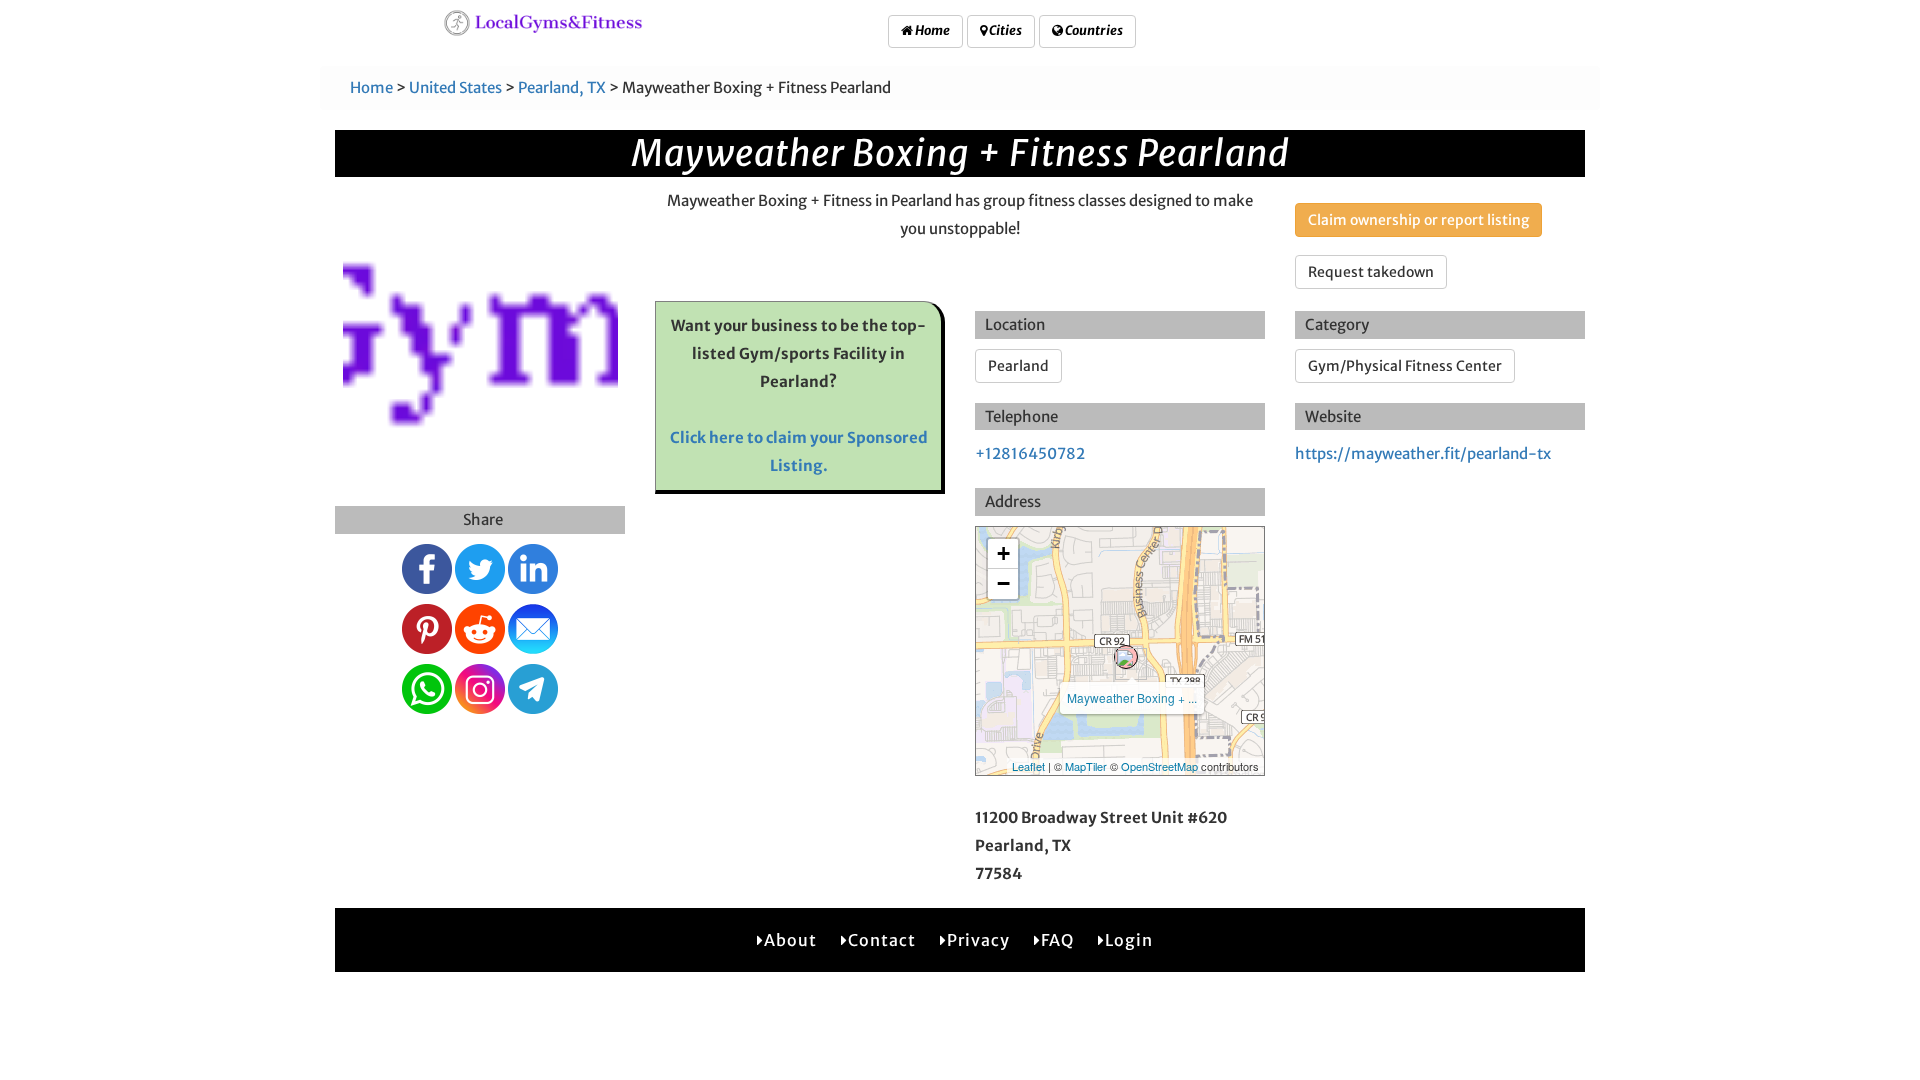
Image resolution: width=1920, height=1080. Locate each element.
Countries (1093, 30)
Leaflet (1028, 766)
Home (931, 30)
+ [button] (1003, 553)
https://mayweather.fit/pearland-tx (1423, 453)
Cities (1004, 30)
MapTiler (1086, 766)
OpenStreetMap (1159, 766)
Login (1129, 940)
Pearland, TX (562, 87)
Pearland (1018, 366)
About (790, 940)
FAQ (1057, 940)
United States (455, 87)
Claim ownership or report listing (1418, 220)
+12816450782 (1030, 453)
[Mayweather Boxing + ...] (1126, 657)
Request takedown (1371, 272)
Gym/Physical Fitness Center (1405, 366)
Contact (882, 940)
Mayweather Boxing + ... (1132, 697)
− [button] (1003, 583)
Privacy (978, 940)
